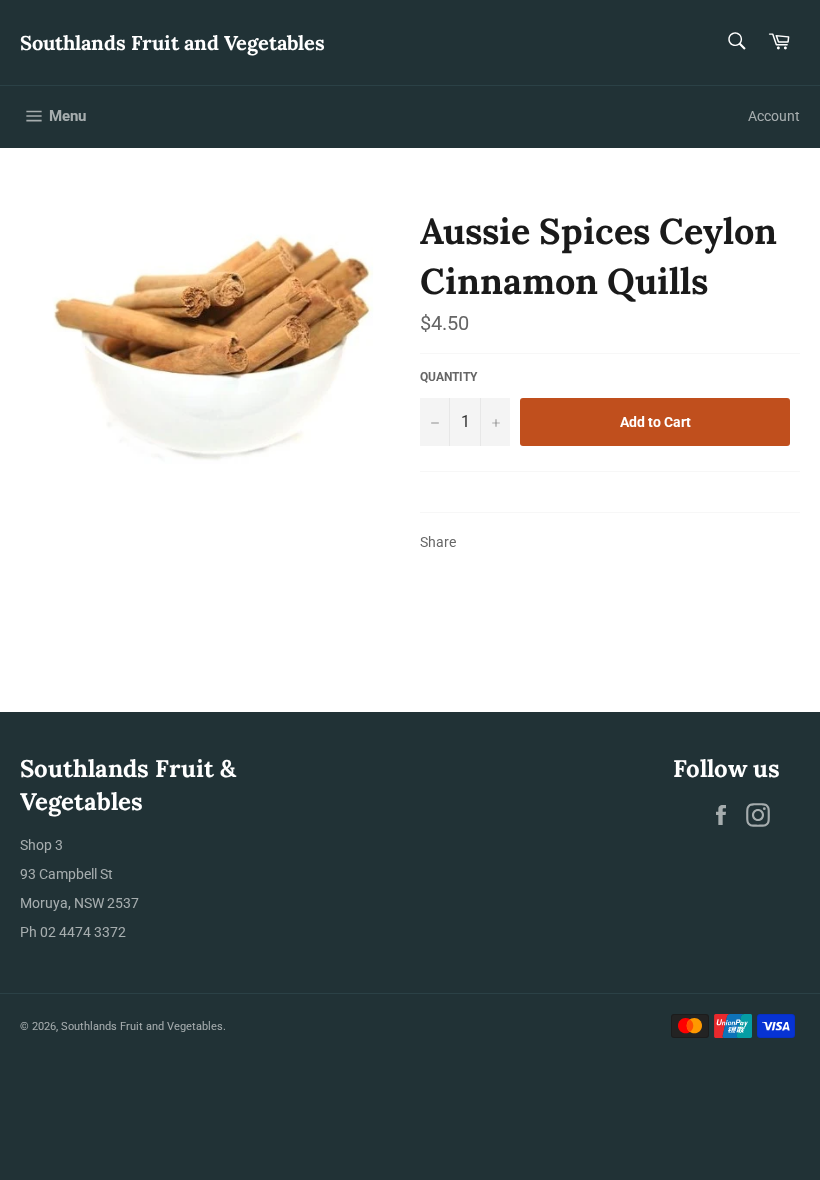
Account (774, 116)
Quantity (448, 377)
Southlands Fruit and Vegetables (172, 42)
